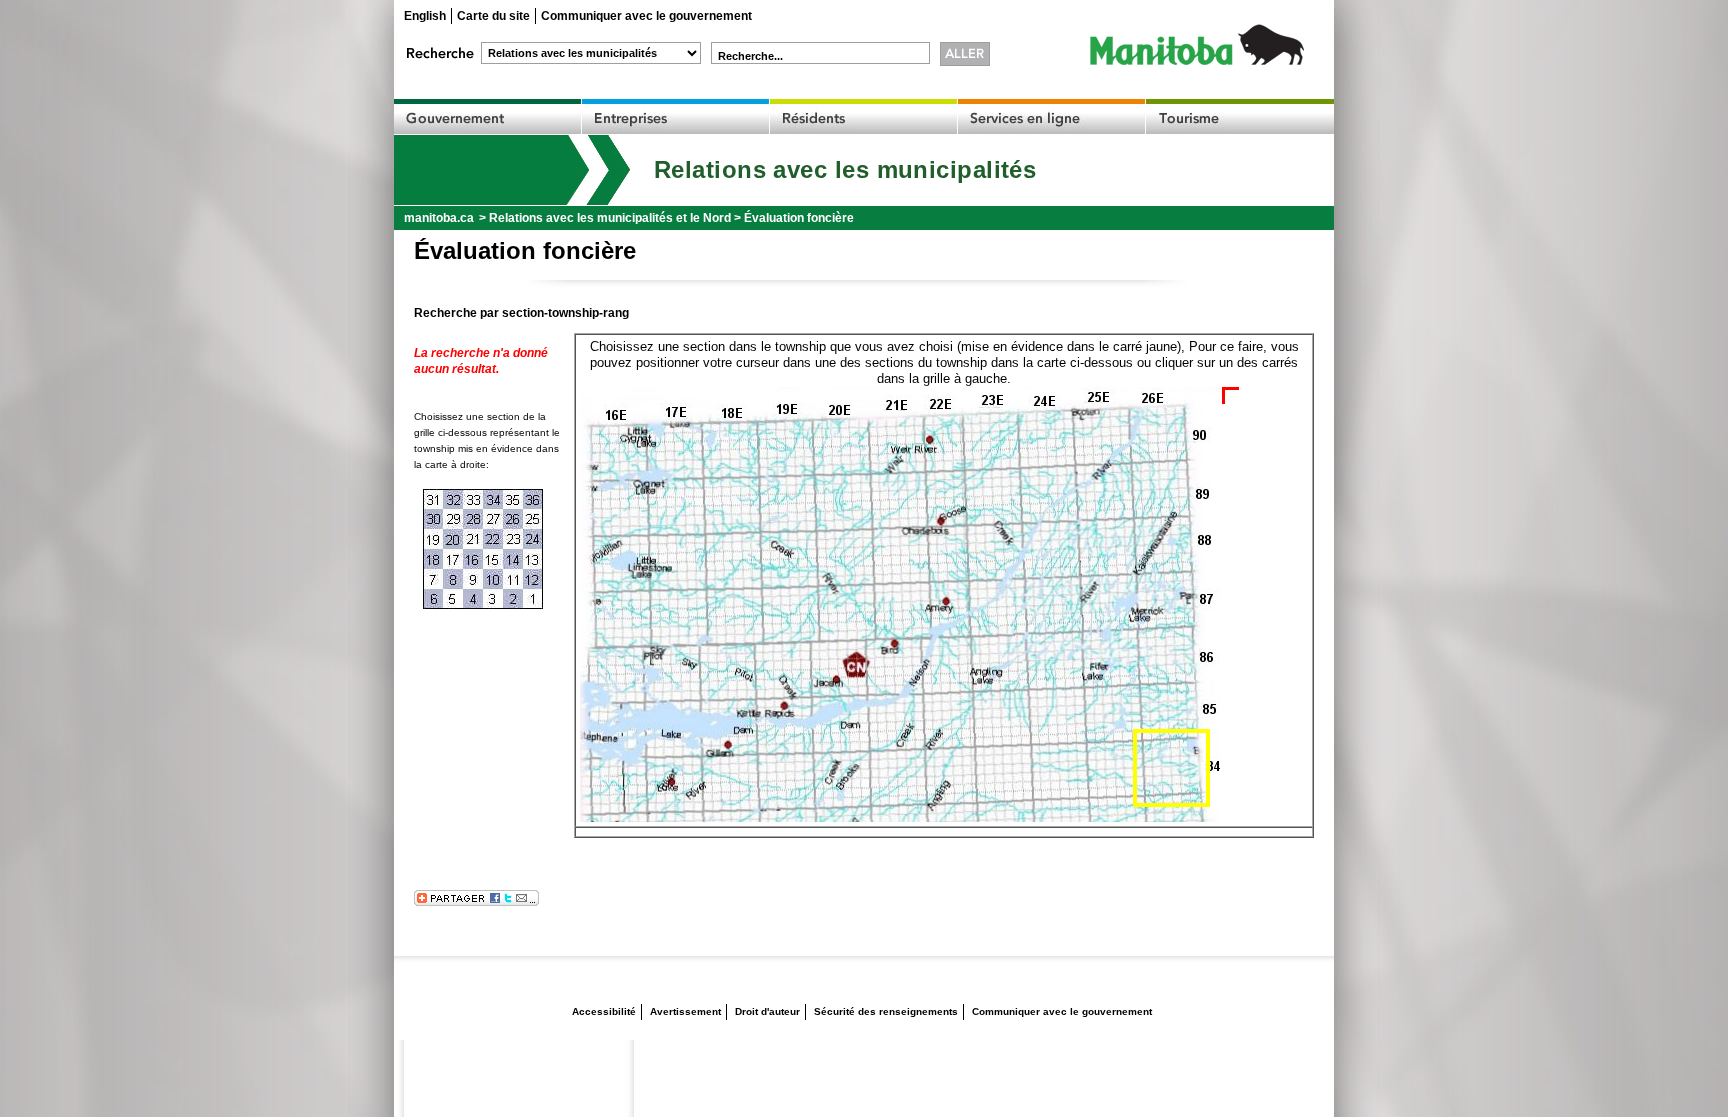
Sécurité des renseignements (886, 1011)
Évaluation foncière (799, 218)
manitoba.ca (439, 218)
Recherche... (750, 56)
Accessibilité (604, 1011)
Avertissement (685, 1011)
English (425, 16)
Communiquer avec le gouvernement (646, 16)
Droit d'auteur (767, 1011)
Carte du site (493, 16)
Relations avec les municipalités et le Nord (610, 218)
